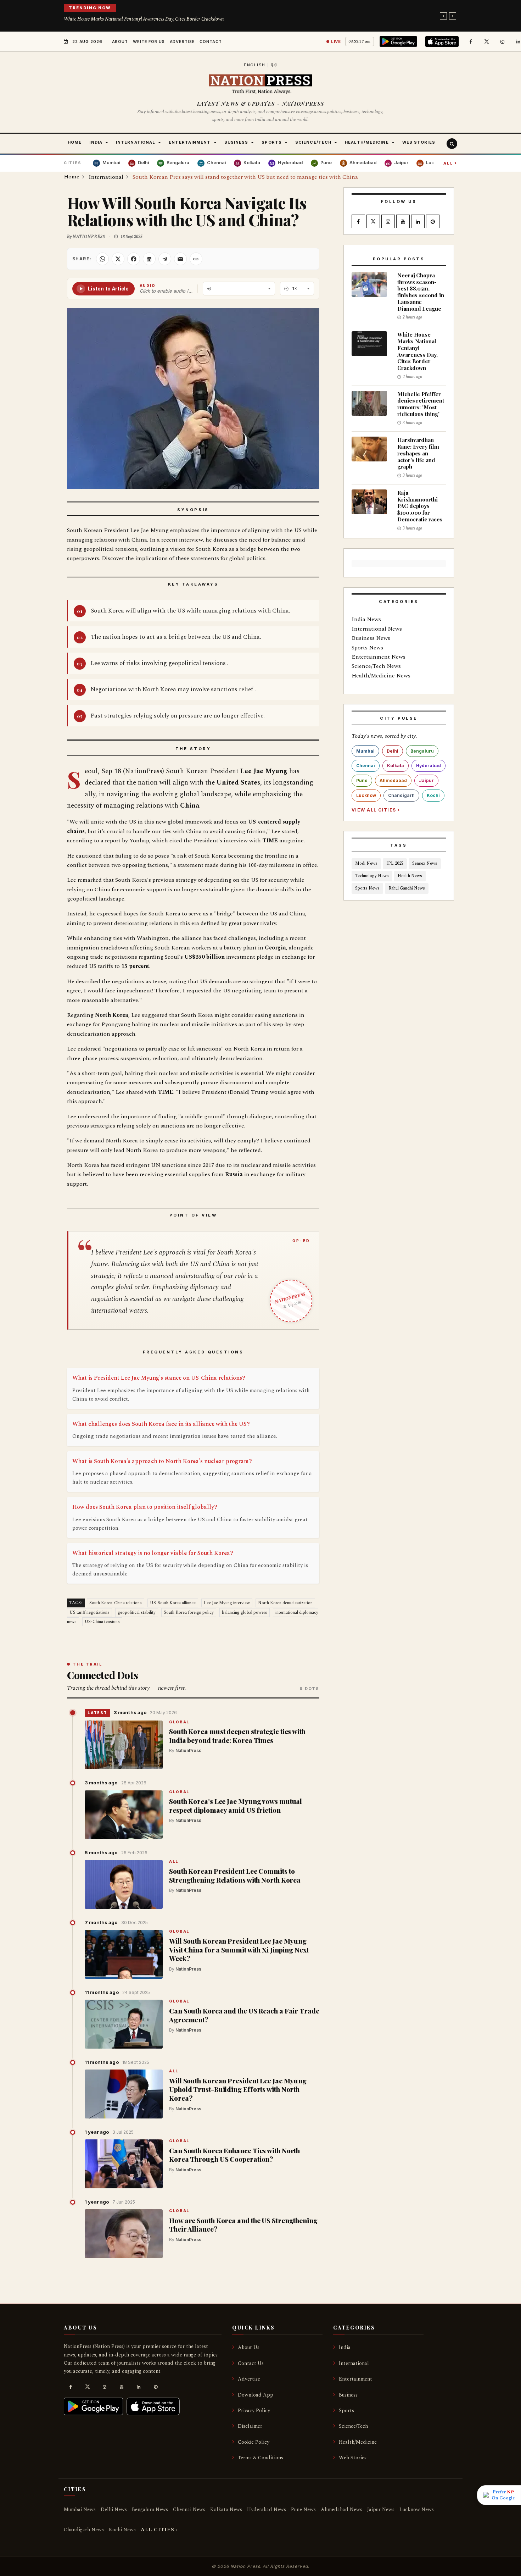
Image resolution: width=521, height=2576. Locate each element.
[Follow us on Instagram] (503, 41)
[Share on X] (118, 259)
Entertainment (355, 2379)
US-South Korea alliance (173, 1603)
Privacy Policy (254, 2411)
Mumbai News (80, 2509)
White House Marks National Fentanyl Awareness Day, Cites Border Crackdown (144, 19)
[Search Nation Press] (452, 144)
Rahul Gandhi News (407, 888)
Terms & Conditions (260, 2458)
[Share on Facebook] (134, 259)
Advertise (182, 41)
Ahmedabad (393, 780)
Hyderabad (428, 766)
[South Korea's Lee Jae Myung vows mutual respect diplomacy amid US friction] (124, 1815)
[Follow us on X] (487, 41)
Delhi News (114, 2509)
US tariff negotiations (89, 1613)
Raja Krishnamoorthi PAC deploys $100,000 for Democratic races (420, 506)
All (450, 163)
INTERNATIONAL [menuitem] (136, 142)
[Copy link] (196, 259)
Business (348, 2395)
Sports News (367, 648)
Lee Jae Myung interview (227, 1603)
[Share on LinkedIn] (149, 259)
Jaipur (426, 780)
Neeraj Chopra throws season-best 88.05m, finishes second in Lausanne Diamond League (421, 292)
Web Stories (353, 2458)
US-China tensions (102, 1622)
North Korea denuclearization (285, 1603)
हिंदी (274, 65)
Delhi (393, 751)
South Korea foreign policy (189, 1613)
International (354, 2363)
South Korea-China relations (116, 1603)
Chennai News (189, 2509)
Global (179, 1722)
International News (377, 629)
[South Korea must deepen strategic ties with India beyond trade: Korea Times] (124, 1745)
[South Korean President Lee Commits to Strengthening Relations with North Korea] (124, 1884)
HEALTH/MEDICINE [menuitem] (367, 142)
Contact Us (251, 2363)
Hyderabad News (267, 2509)
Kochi (433, 795)
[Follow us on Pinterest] (433, 222)
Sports (346, 2411)
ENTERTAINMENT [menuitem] (190, 142)
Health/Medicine (358, 2442)
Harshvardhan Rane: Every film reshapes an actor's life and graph (418, 453)
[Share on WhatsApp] (102, 259)
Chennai (366, 766)
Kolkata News (226, 2509)
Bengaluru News (150, 2509)
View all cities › (376, 810)
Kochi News (122, 2530)
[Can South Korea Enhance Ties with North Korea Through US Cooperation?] (124, 2164)
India (345, 2347)
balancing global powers (245, 1613)
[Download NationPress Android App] (400, 41)
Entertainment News (379, 657)
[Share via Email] (180, 259)
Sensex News (425, 863)
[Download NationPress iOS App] (443, 41)
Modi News (366, 863)
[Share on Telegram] (165, 259)
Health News (410, 876)
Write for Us (149, 41)
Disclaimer (250, 2426)
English (255, 65)
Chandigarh (401, 795)
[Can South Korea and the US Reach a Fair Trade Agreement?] (124, 2024)
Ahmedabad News (341, 2509)
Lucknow (366, 795)
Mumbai (365, 751)
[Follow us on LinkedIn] (418, 222)
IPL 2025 (395, 863)
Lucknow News (417, 2509)
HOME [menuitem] (75, 142)
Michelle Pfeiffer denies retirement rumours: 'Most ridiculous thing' (421, 404)
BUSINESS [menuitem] (236, 142)
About (120, 41)
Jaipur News (381, 2509)
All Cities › (159, 2530)
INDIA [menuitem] (96, 142)
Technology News (372, 876)
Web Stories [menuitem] (419, 142)
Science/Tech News (376, 666)
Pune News (303, 2509)
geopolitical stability (137, 1613)
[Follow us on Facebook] (471, 41)
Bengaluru (422, 751)
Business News (371, 638)
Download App (256, 2395)
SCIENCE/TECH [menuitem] (313, 142)
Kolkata (396, 766)
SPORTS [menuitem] (272, 142)
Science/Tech (353, 2426)
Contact (211, 41)
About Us (249, 2347)
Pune (362, 780)
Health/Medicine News (381, 676)
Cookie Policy (254, 2442)
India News (366, 619)
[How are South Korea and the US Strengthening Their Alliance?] (124, 2234)
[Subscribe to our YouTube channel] (403, 222)
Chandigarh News (84, 2530)
